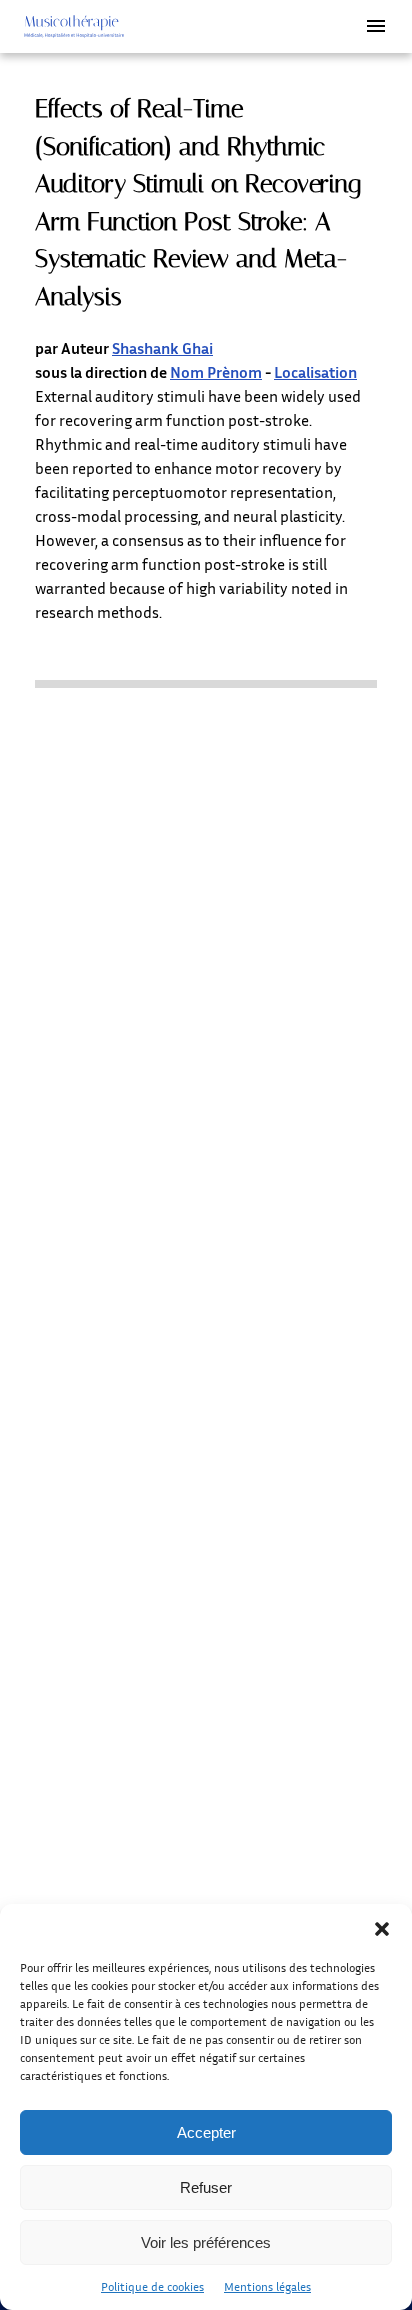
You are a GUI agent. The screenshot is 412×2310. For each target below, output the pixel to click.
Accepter (206, 2132)
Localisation (315, 372)
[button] (382, 1929)
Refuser (206, 2187)
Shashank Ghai (162, 348)
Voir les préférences (206, 2242)
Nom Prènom (216, 372)
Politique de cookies (152, 2286)
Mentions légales (267, 2286)
